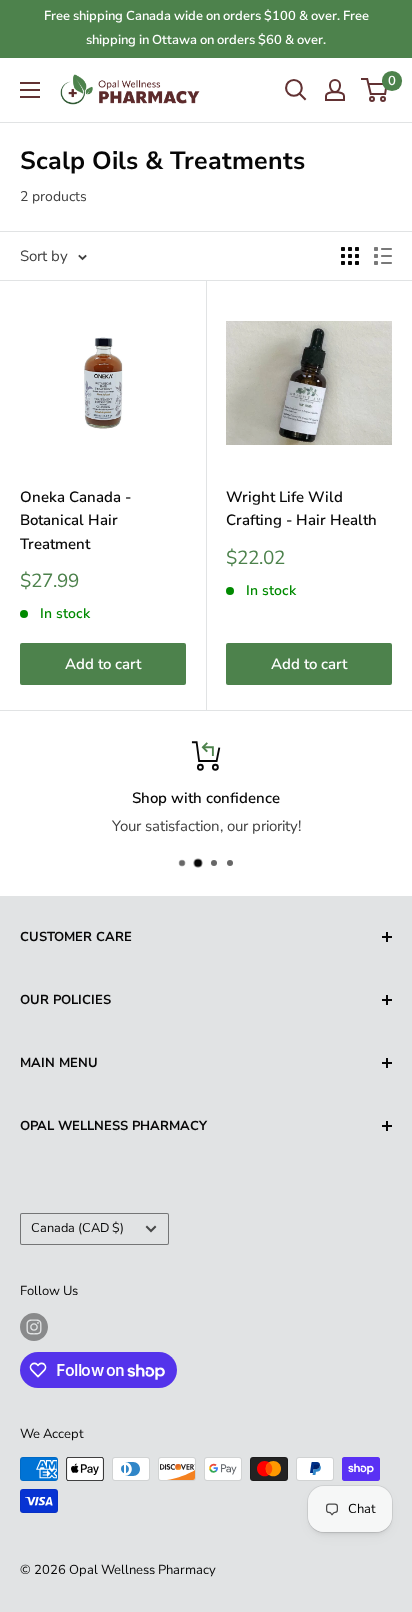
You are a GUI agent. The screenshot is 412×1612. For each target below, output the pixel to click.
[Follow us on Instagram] (34, 1327)
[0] (375, 90)
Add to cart (103, 664)
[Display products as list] (383, 256)
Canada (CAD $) (77, 1228)
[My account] (335, 90)
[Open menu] (30, 90)
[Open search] (296, 90)
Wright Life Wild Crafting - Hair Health (301, 508)
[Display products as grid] (350, 256)
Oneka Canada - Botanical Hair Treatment (75, 520)
